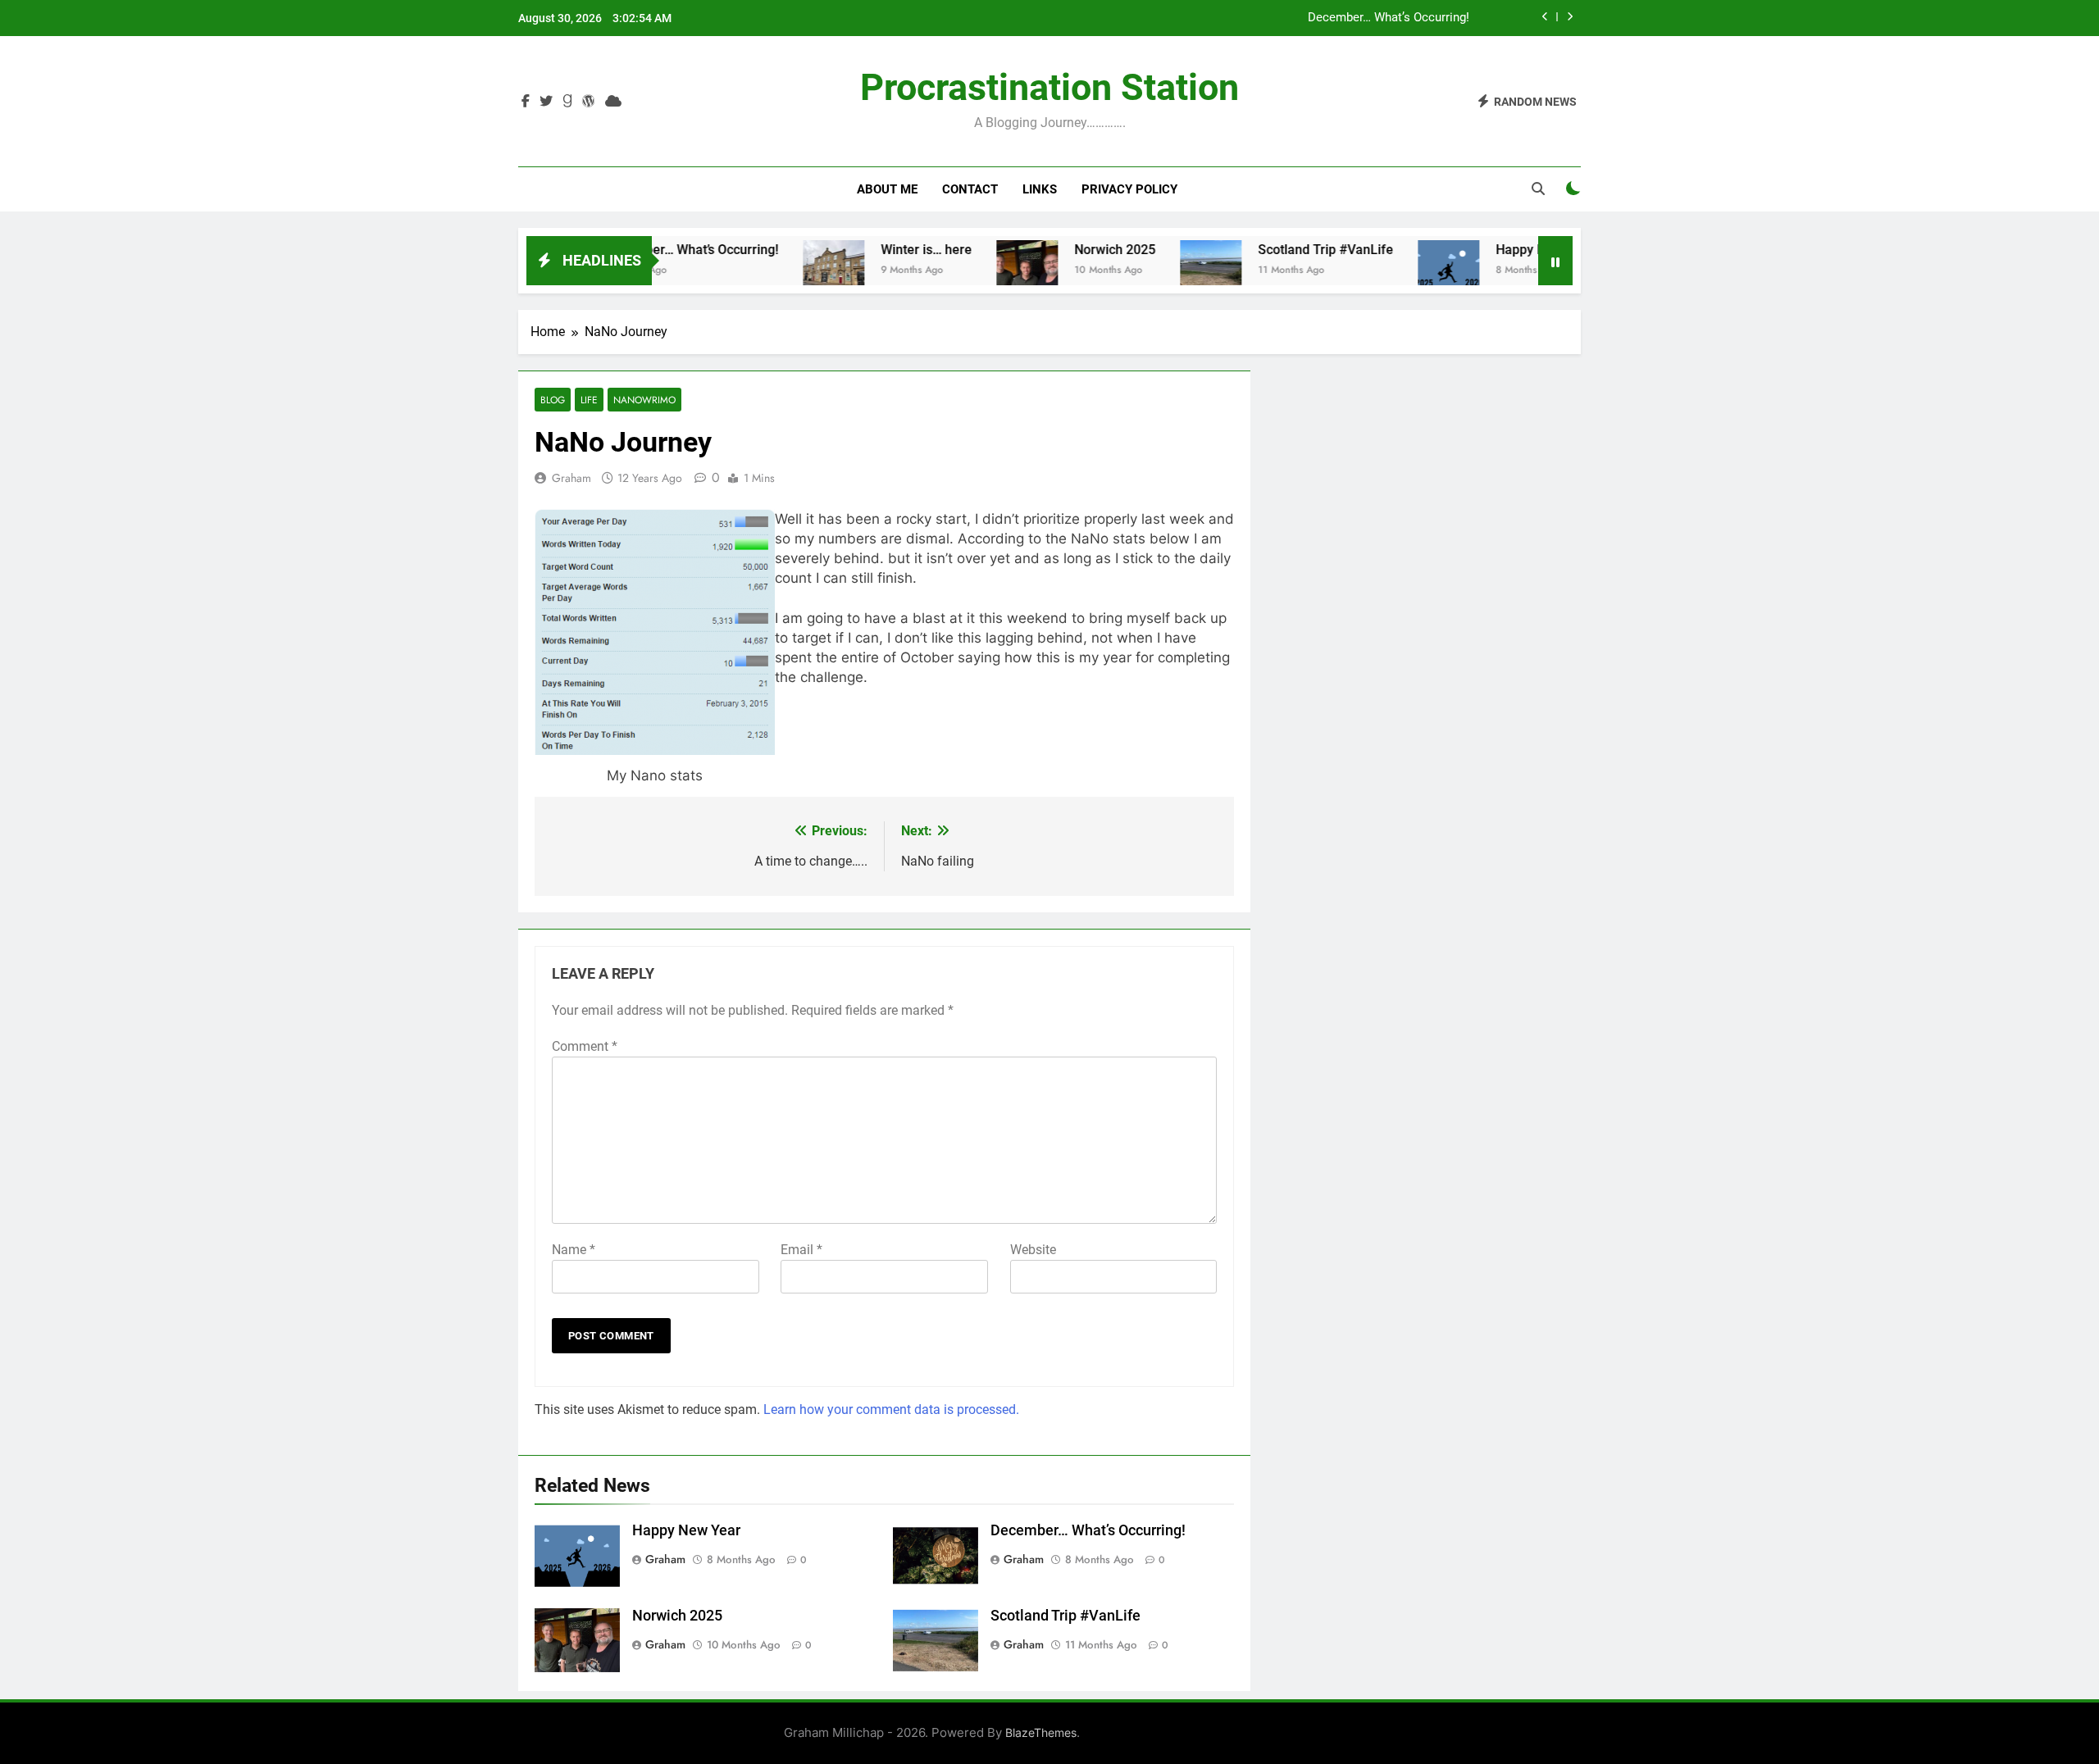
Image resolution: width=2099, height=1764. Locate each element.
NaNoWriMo (644, 400)
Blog (553, 400)
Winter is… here (878, 250)
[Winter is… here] (785, 271)
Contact (970, 189)
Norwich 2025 (1066, 250)
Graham (571, 478)
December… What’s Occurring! (1389, 18)
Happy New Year (1496, 250)
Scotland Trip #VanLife (1277, 250)
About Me (887, 189)
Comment (585, 1046)
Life (589, 400)
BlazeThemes (1041, 1732)
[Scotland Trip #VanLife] (1162, 271)
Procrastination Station (1049, 87)
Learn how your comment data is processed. (891, 1409)
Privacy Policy (1129, 189)
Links (1040, 189)
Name (574, 1250)
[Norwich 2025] (979, 271)
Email (801, 1250)
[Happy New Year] (1400, 271)
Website (1033, 1250)
